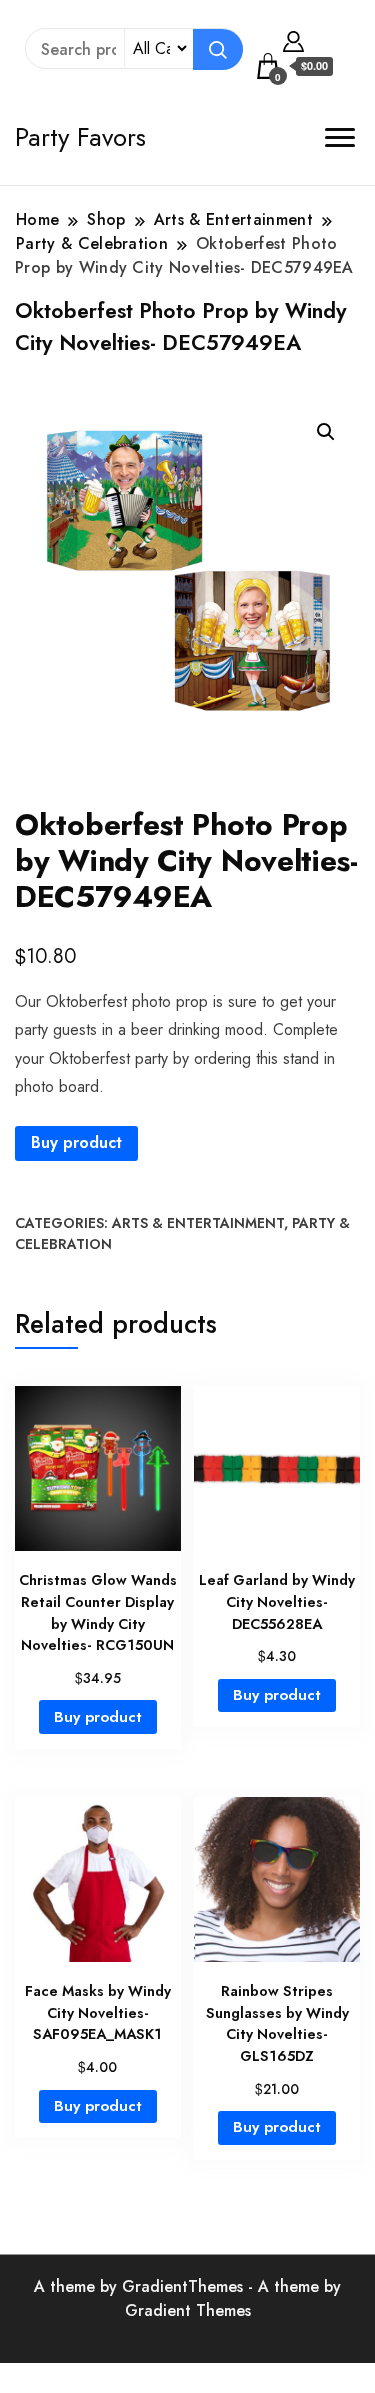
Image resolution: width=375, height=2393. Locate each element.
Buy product (76, 1142)
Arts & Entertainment (198, 1223)
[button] (326, 432)
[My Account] (293, 39)
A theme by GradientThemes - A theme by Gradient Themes (187, 2298)
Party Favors (80, 137)
